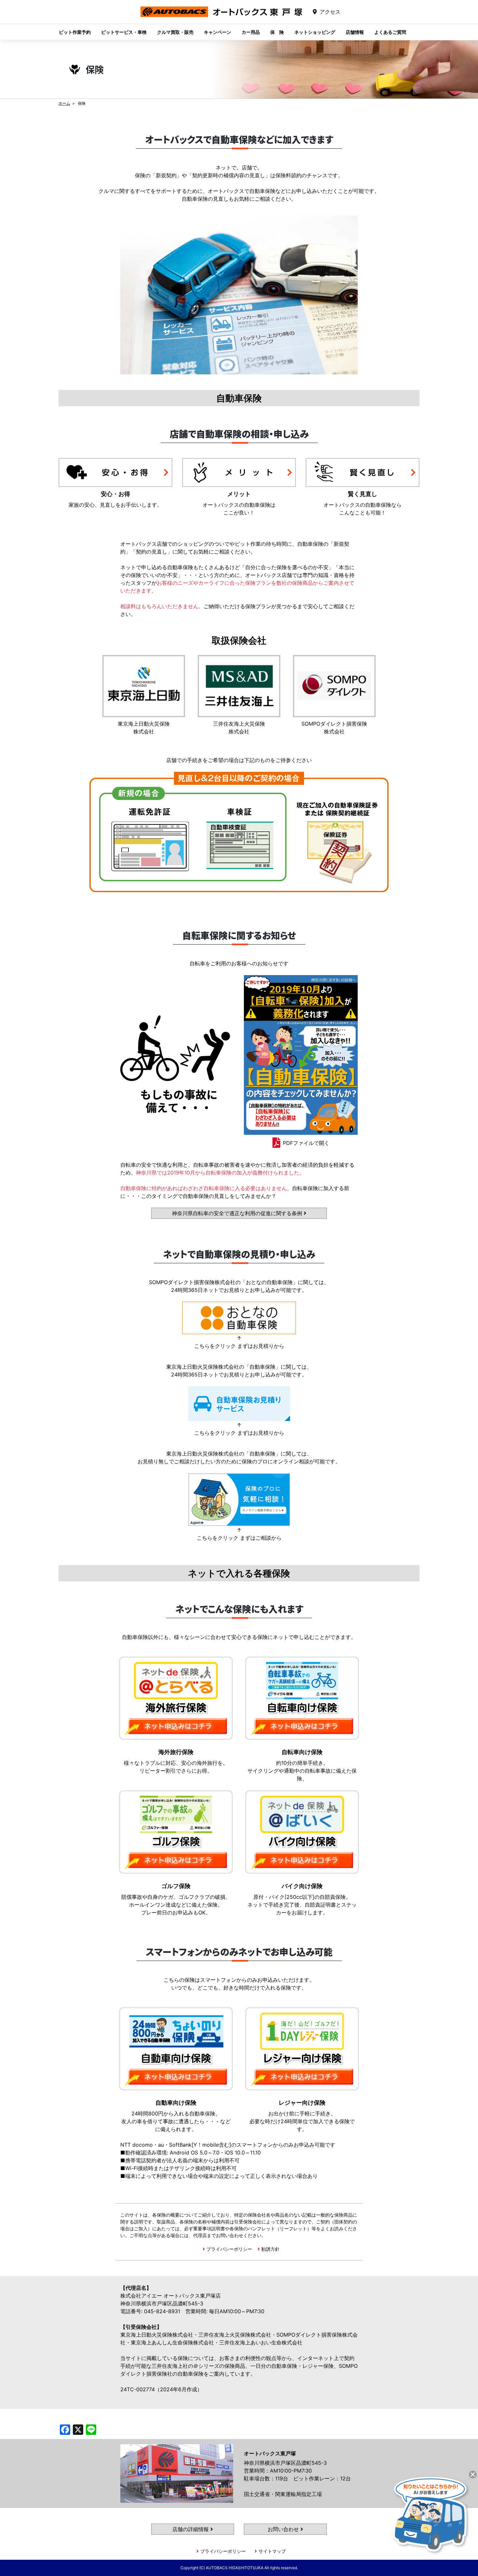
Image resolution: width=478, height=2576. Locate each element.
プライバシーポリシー (229, 2249)
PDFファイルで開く (306, 1143)
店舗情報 (355, 32)
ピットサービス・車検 (124, 32)
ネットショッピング (315, 32)
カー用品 (251, 32)
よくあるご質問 (390, 32)
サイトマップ (272, 2551)
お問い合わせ (284, 2529)
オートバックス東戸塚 (221, 17)
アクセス (330, 12)
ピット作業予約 (75, 32)
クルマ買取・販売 (175, 32)
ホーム (64, 103)
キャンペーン (218, 32)
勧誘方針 (271, 2249)
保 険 (277, 32)
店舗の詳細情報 (191, 2529)
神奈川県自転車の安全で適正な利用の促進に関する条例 (238, 1213)
